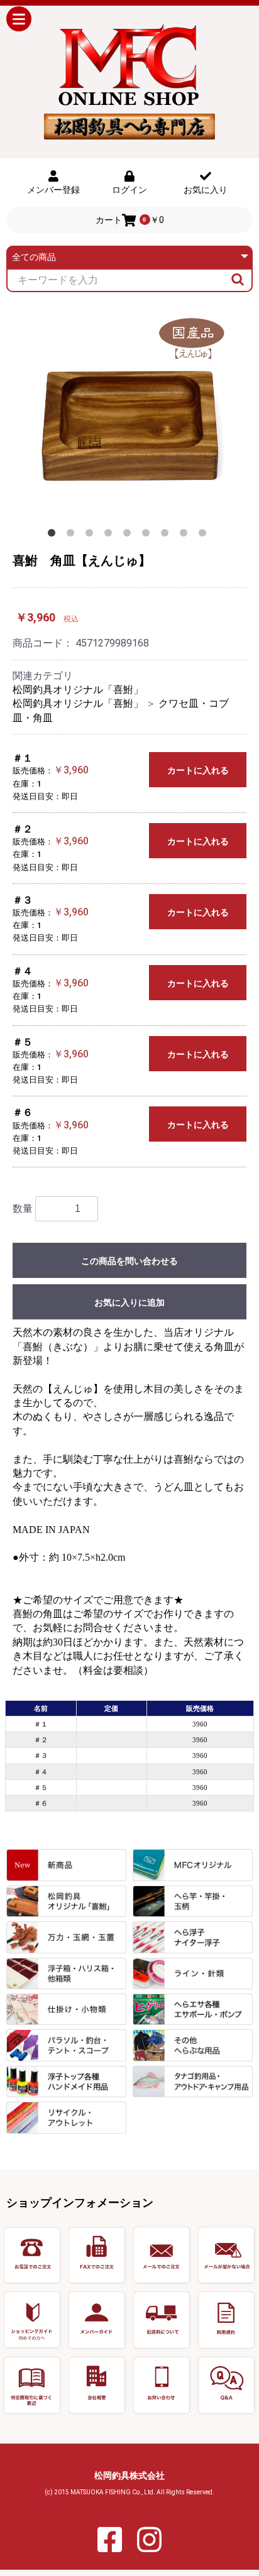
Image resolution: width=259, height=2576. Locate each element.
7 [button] (167, 535)
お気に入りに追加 (129, 1302)
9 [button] (205, 535)
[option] (129, 415)
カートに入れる (198, 770)
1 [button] (54, 535)
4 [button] (111, 535)
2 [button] (73, 535)
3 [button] (92, 535)
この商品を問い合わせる (129, 1261)
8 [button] (186, 535)
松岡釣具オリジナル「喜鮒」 (78, 690)
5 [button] (129, 535)
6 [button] (148, 535)
